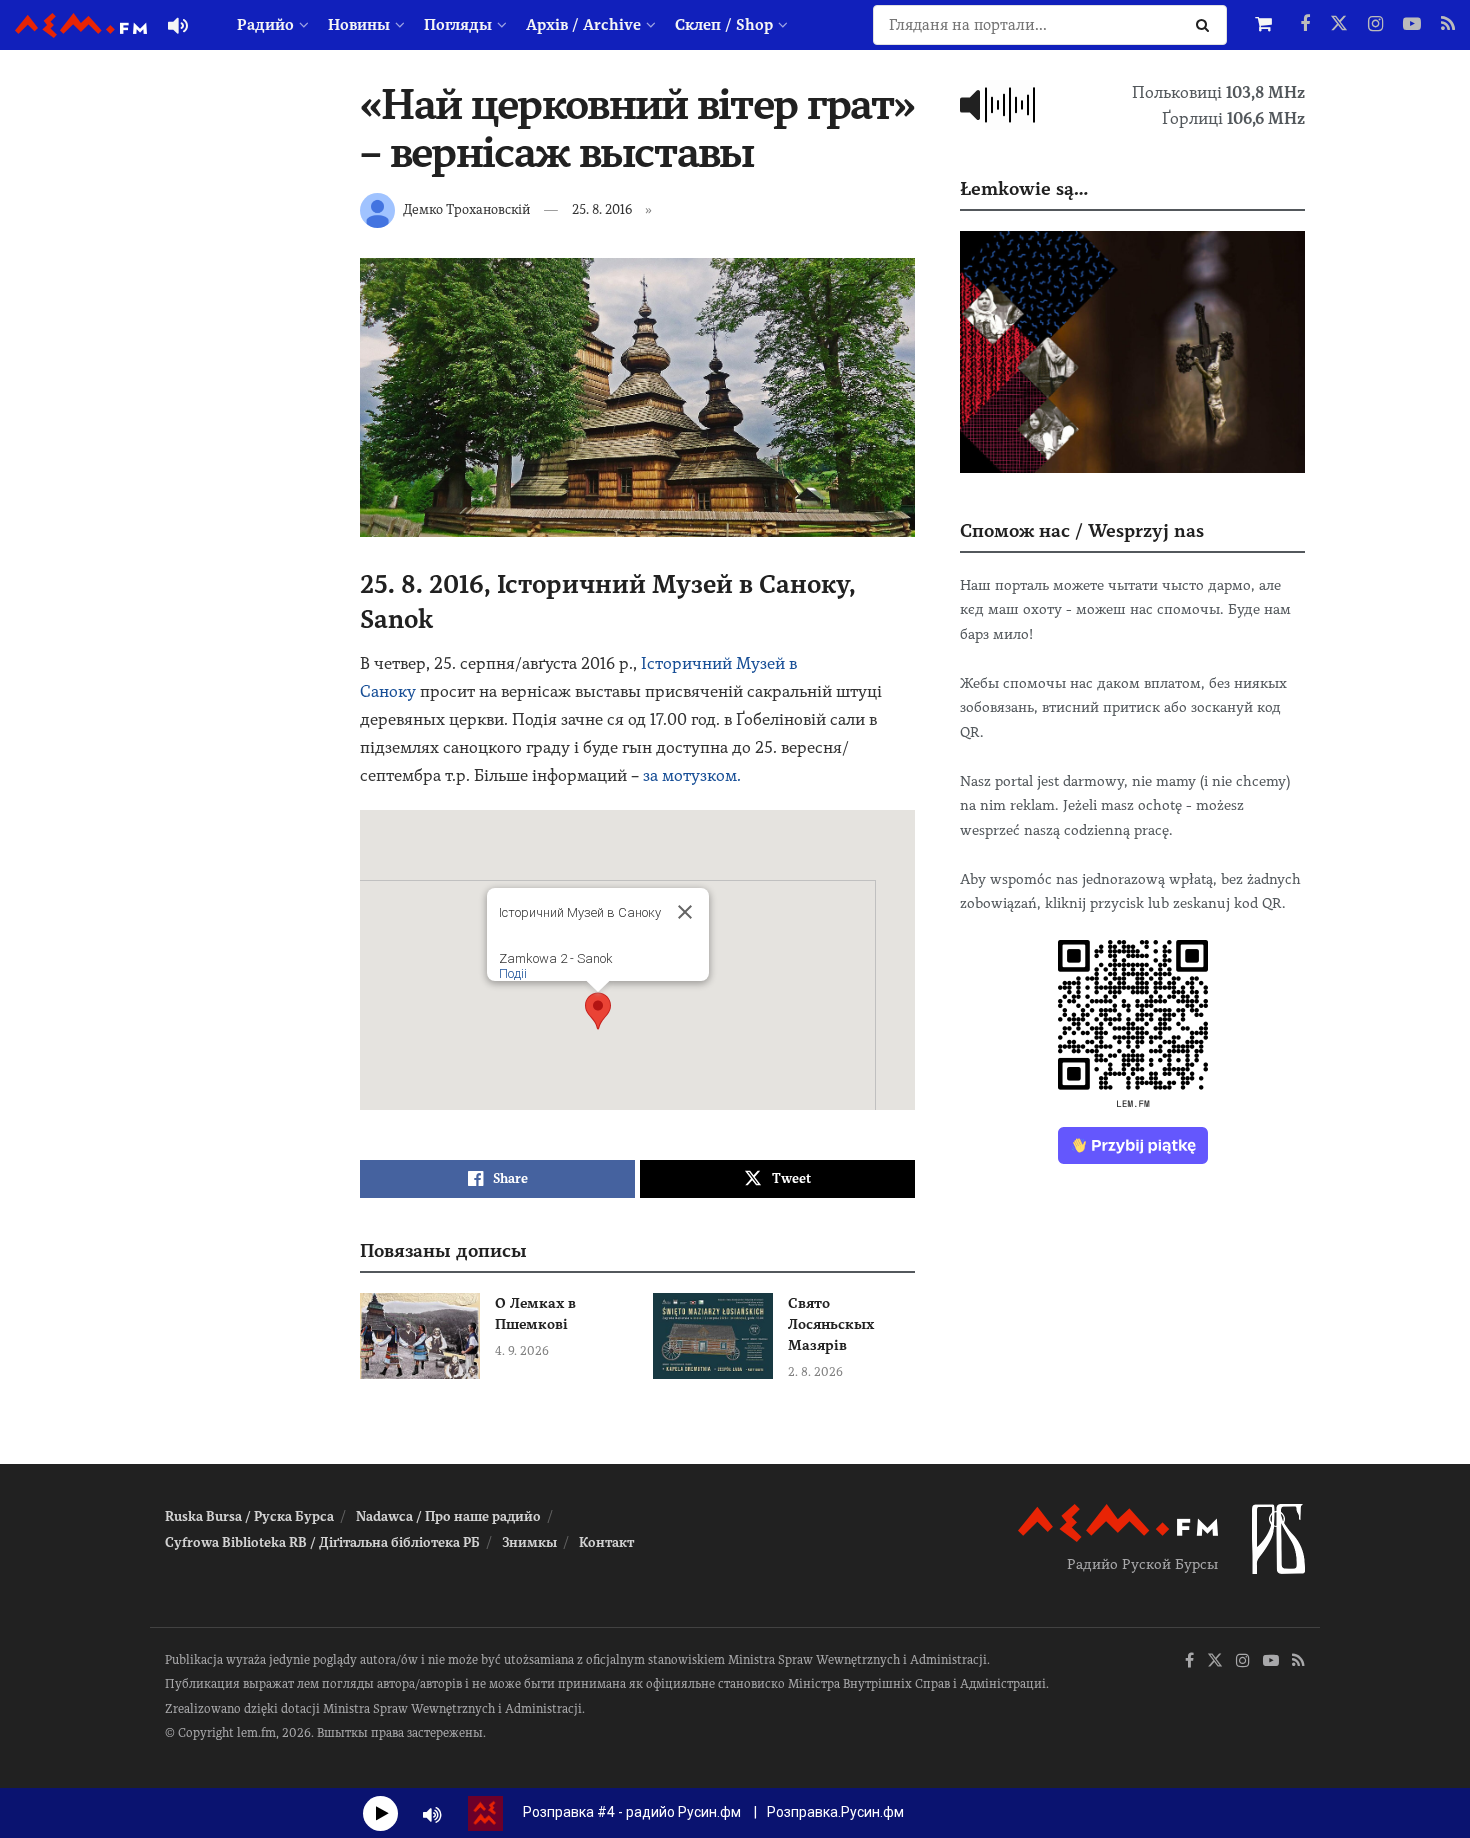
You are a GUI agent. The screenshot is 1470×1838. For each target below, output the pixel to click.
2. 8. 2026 (815, 1372)
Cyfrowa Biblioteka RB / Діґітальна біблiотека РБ (322, 1542)
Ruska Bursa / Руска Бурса (249, 1516)
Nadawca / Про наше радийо (448, 1516)
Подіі (513, 973)
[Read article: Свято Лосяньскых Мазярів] (713, 1336)
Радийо (265, 25)
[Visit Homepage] (81, 25)
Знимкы (529, 1542)
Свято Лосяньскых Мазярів (831, 1324)
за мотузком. (692, 775)
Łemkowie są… (1024, 188)
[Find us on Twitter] (1339, 25)
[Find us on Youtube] (1412, 25)
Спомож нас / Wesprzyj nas (1082, 530)
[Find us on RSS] (1448, 25)
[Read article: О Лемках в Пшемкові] (420, 1336)
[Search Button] (1206, 25)
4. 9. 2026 (522, 1351)
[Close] (685, 912)
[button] (598, 1011)
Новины (359, 25)
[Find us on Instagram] (1375, 25)
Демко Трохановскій (466, 209)
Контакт (606, 1542)
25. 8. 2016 (602, 209)
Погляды (458, 25)
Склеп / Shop (724, 25)
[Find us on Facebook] (1305, 25)
